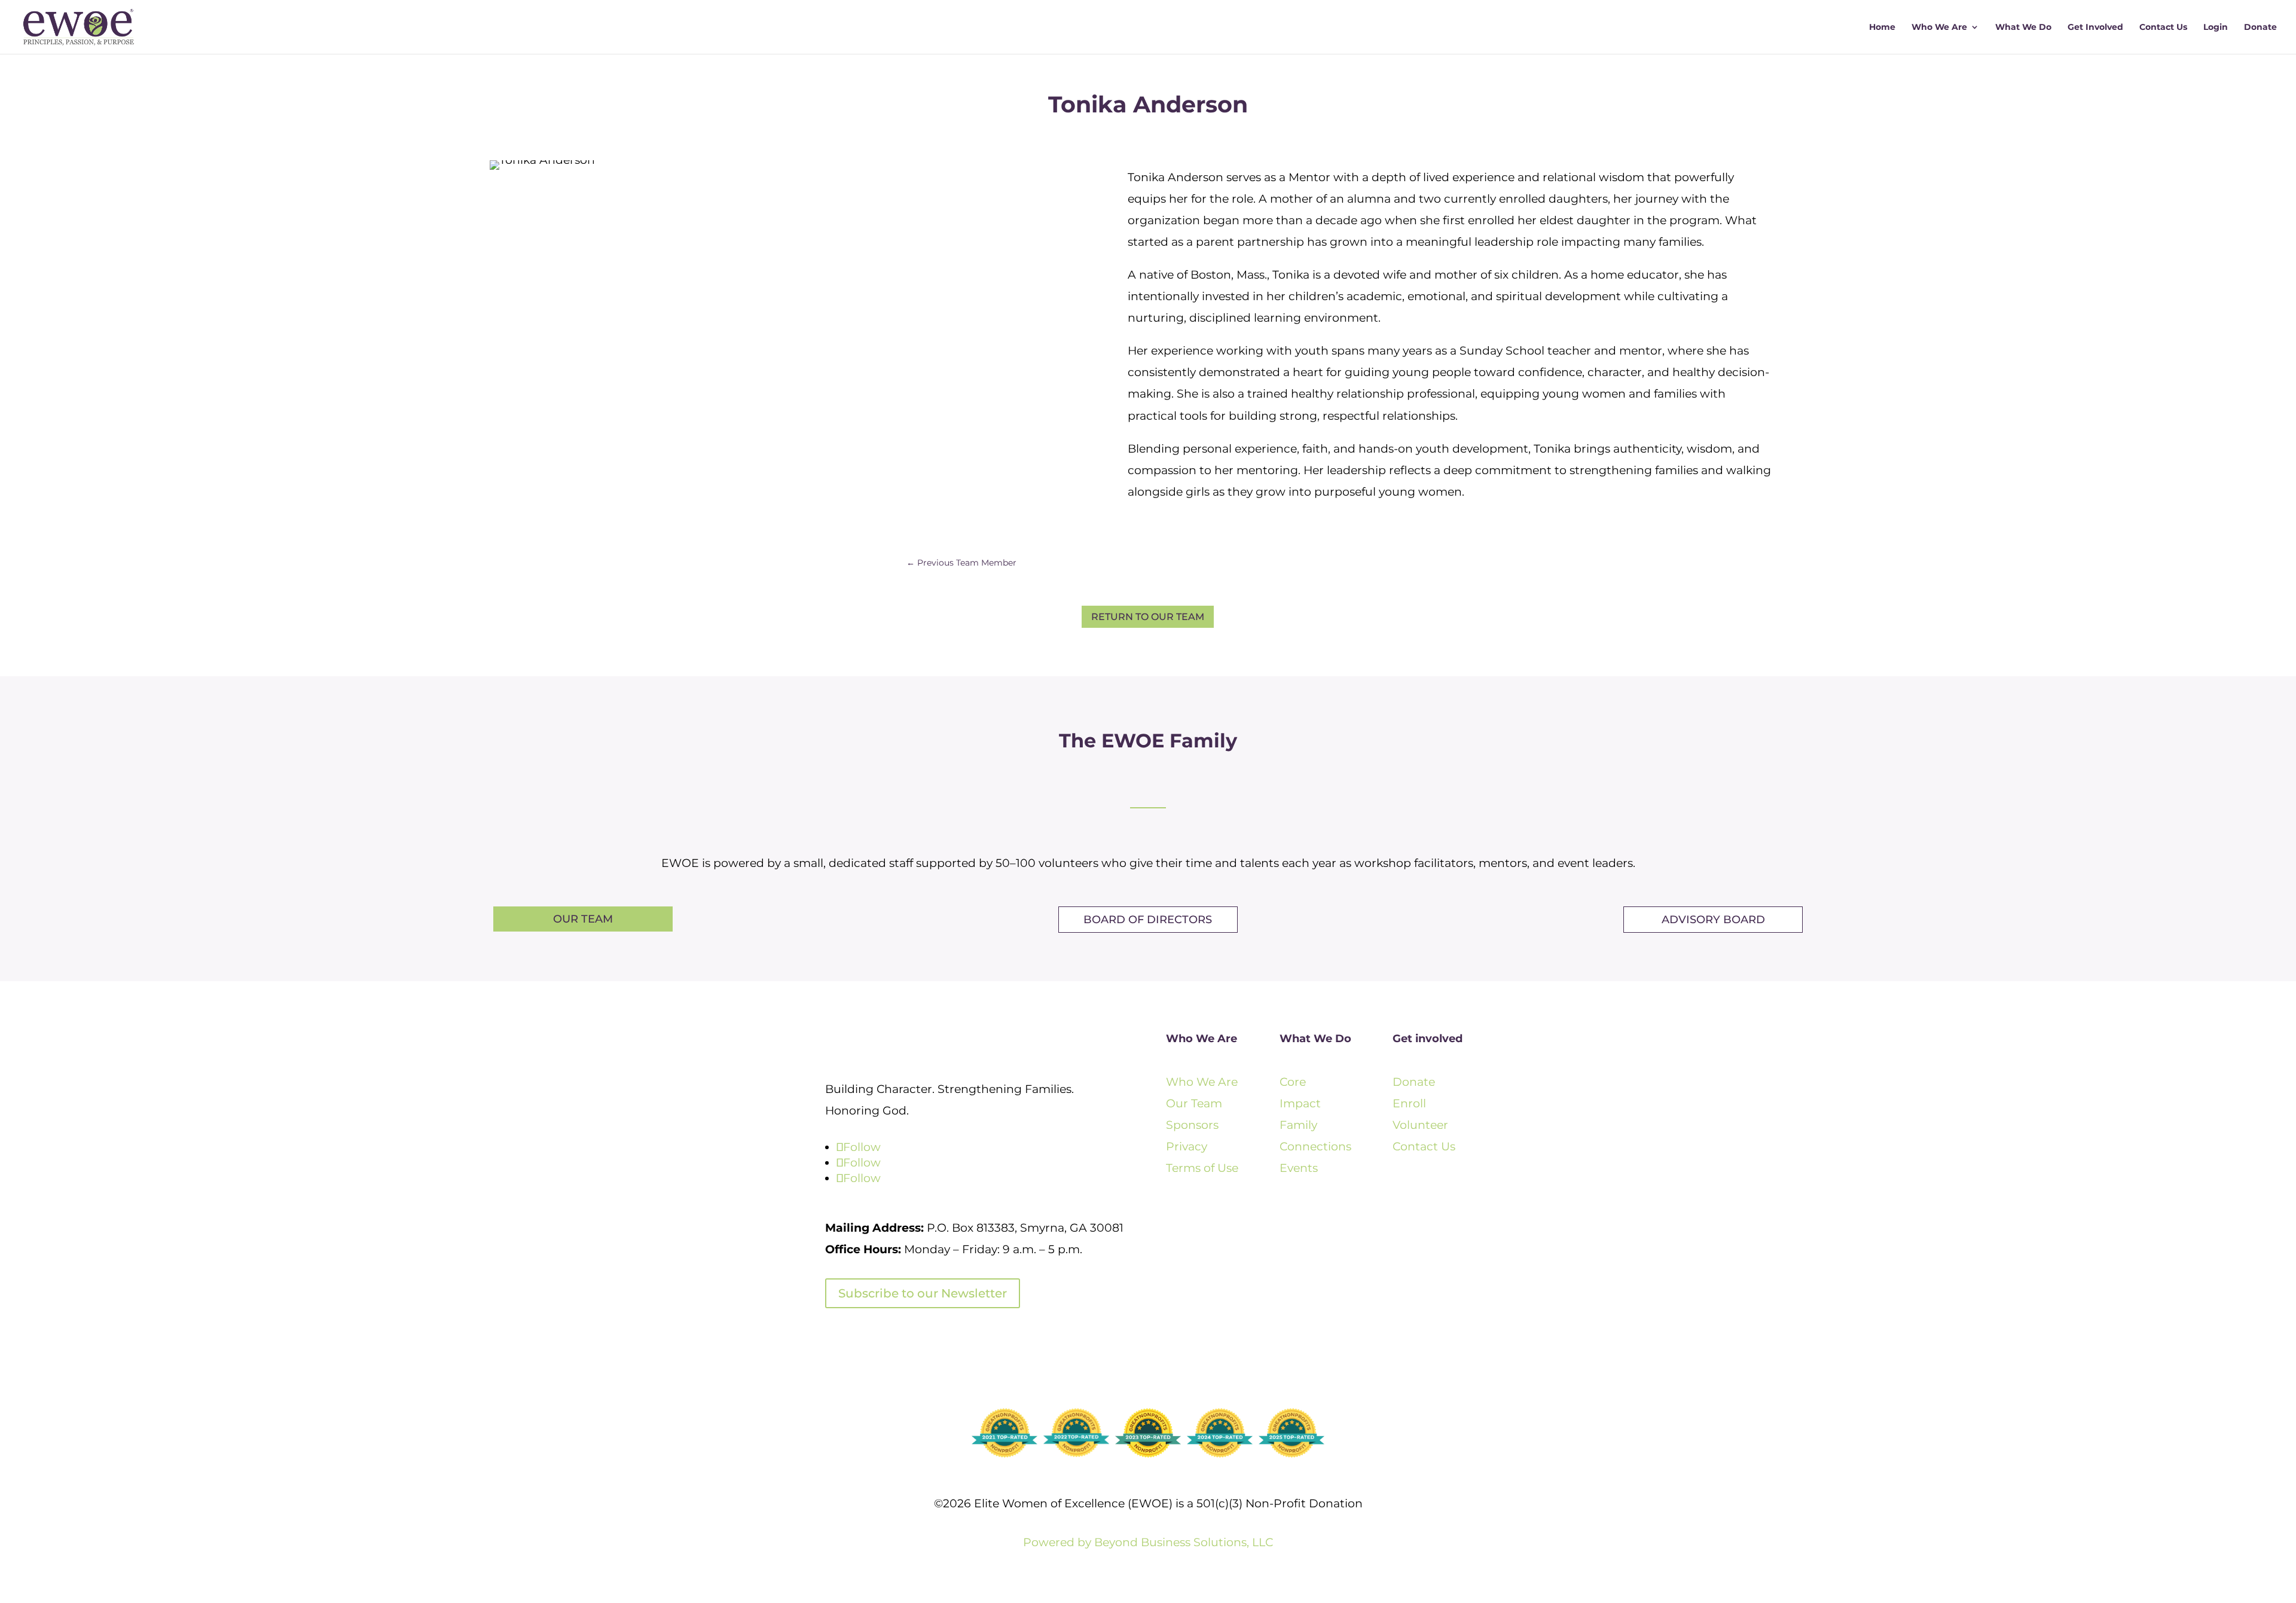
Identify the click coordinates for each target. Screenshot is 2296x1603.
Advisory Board (1713, 920)
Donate (2260, 28)
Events (1299, 1168)
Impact (1300, 1103)
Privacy (1187, 1146)
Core (1293, 1082)
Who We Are (1939, 28)
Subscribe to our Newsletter (923, 1293)
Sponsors (1192, 1125)
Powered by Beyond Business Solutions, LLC (1148, 1542)
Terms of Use (1202, 1168)
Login (2216, 28)
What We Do (2023, 28)
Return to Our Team (1148, 617)
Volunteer (1420, 1125)
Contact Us (2163, 28)
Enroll (1409, 1103)
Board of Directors (1148, 920)
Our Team (583, 919)
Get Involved (2095, 28)
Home (1882, 28)
